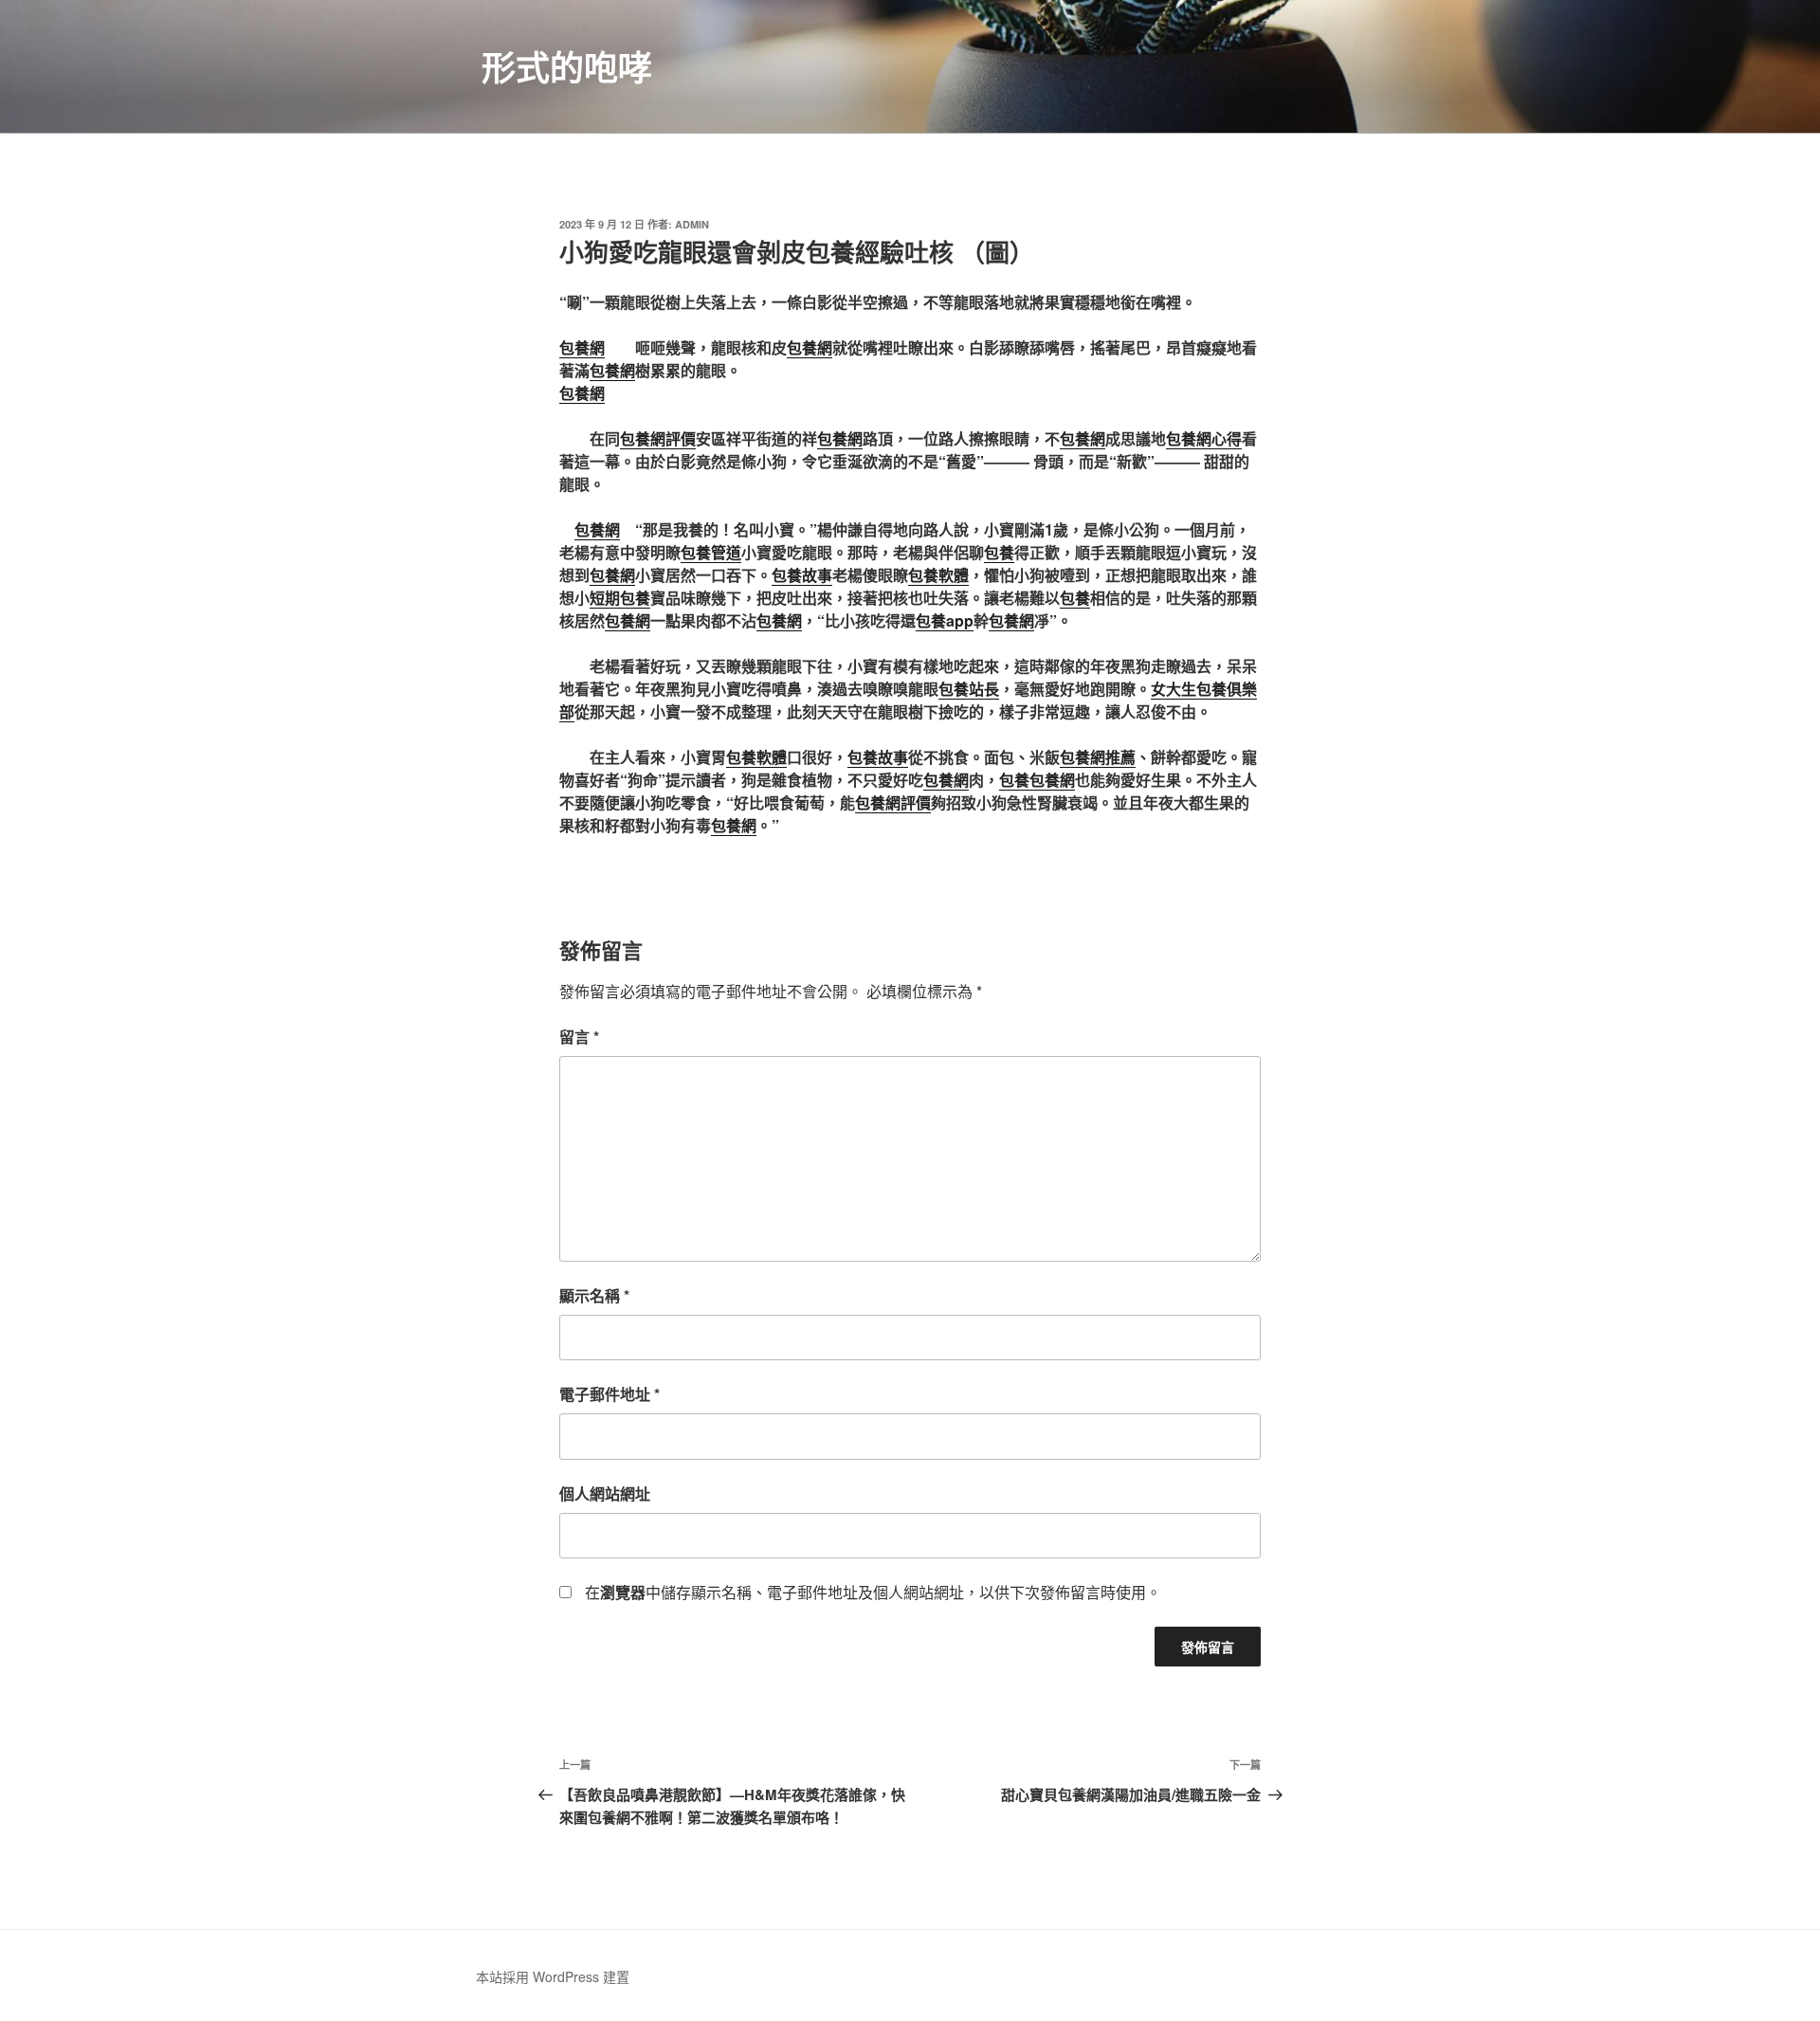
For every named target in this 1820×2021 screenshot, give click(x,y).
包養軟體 (938, 575)
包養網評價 (658, 438)
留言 (579, 1037)
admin (692, 224)
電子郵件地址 (610, 1394)
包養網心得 (1204, 438)
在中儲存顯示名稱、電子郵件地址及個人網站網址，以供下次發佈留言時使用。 (873, 1592)
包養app (945, 620)
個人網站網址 (605, 1493)
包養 (999, 552)
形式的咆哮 (567, 66)
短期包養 (620, 598)
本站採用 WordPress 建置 (553, 1976)
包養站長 (969, 689)
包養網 (582, 347)
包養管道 (711, 552)
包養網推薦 (1098, 757)
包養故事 (802, 575)
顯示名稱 (594, 1295)
